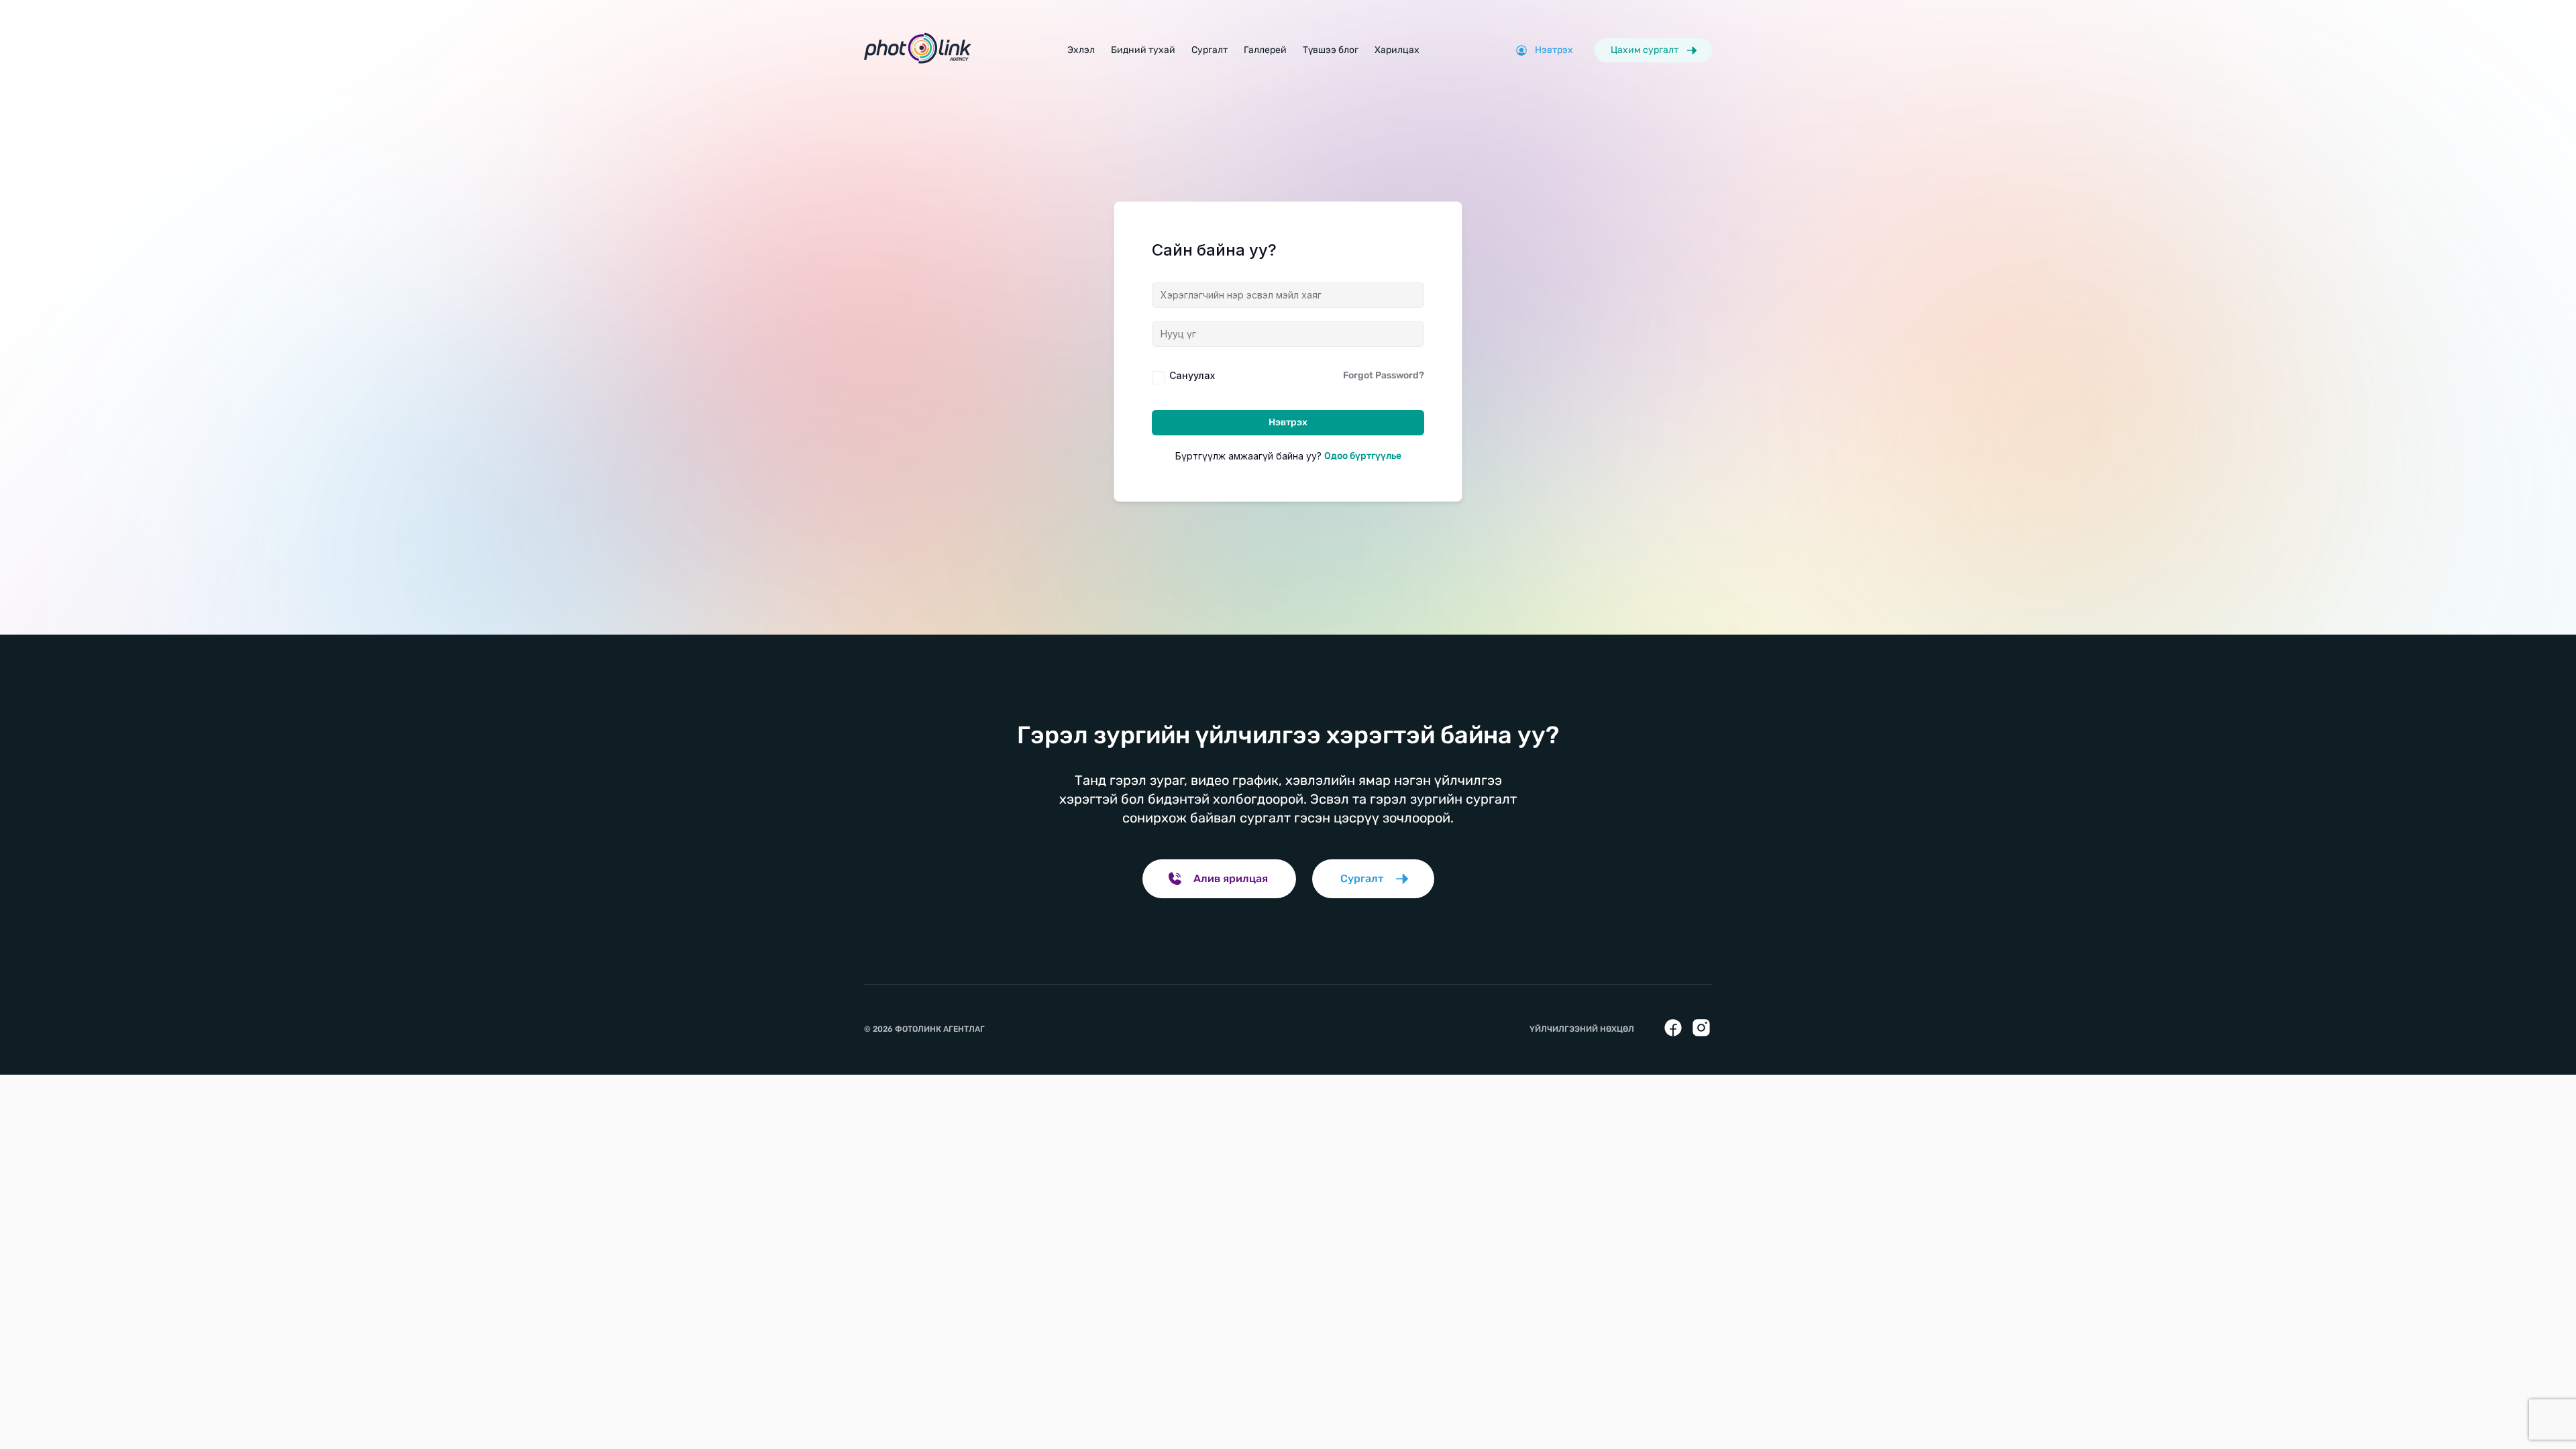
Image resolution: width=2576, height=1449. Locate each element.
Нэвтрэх (1288, 422)
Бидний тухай (1143, 50)
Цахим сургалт (1645, 50)
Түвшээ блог (1331, 50)
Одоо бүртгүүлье (1363, 456)
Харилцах (1397, 50)
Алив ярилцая (1231, 878)
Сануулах (1192, 375)
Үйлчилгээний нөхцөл (1582, 1029)
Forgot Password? (1384, 375)
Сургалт (1210, 50)
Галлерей (1265, 50)
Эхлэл (1081, 50)
